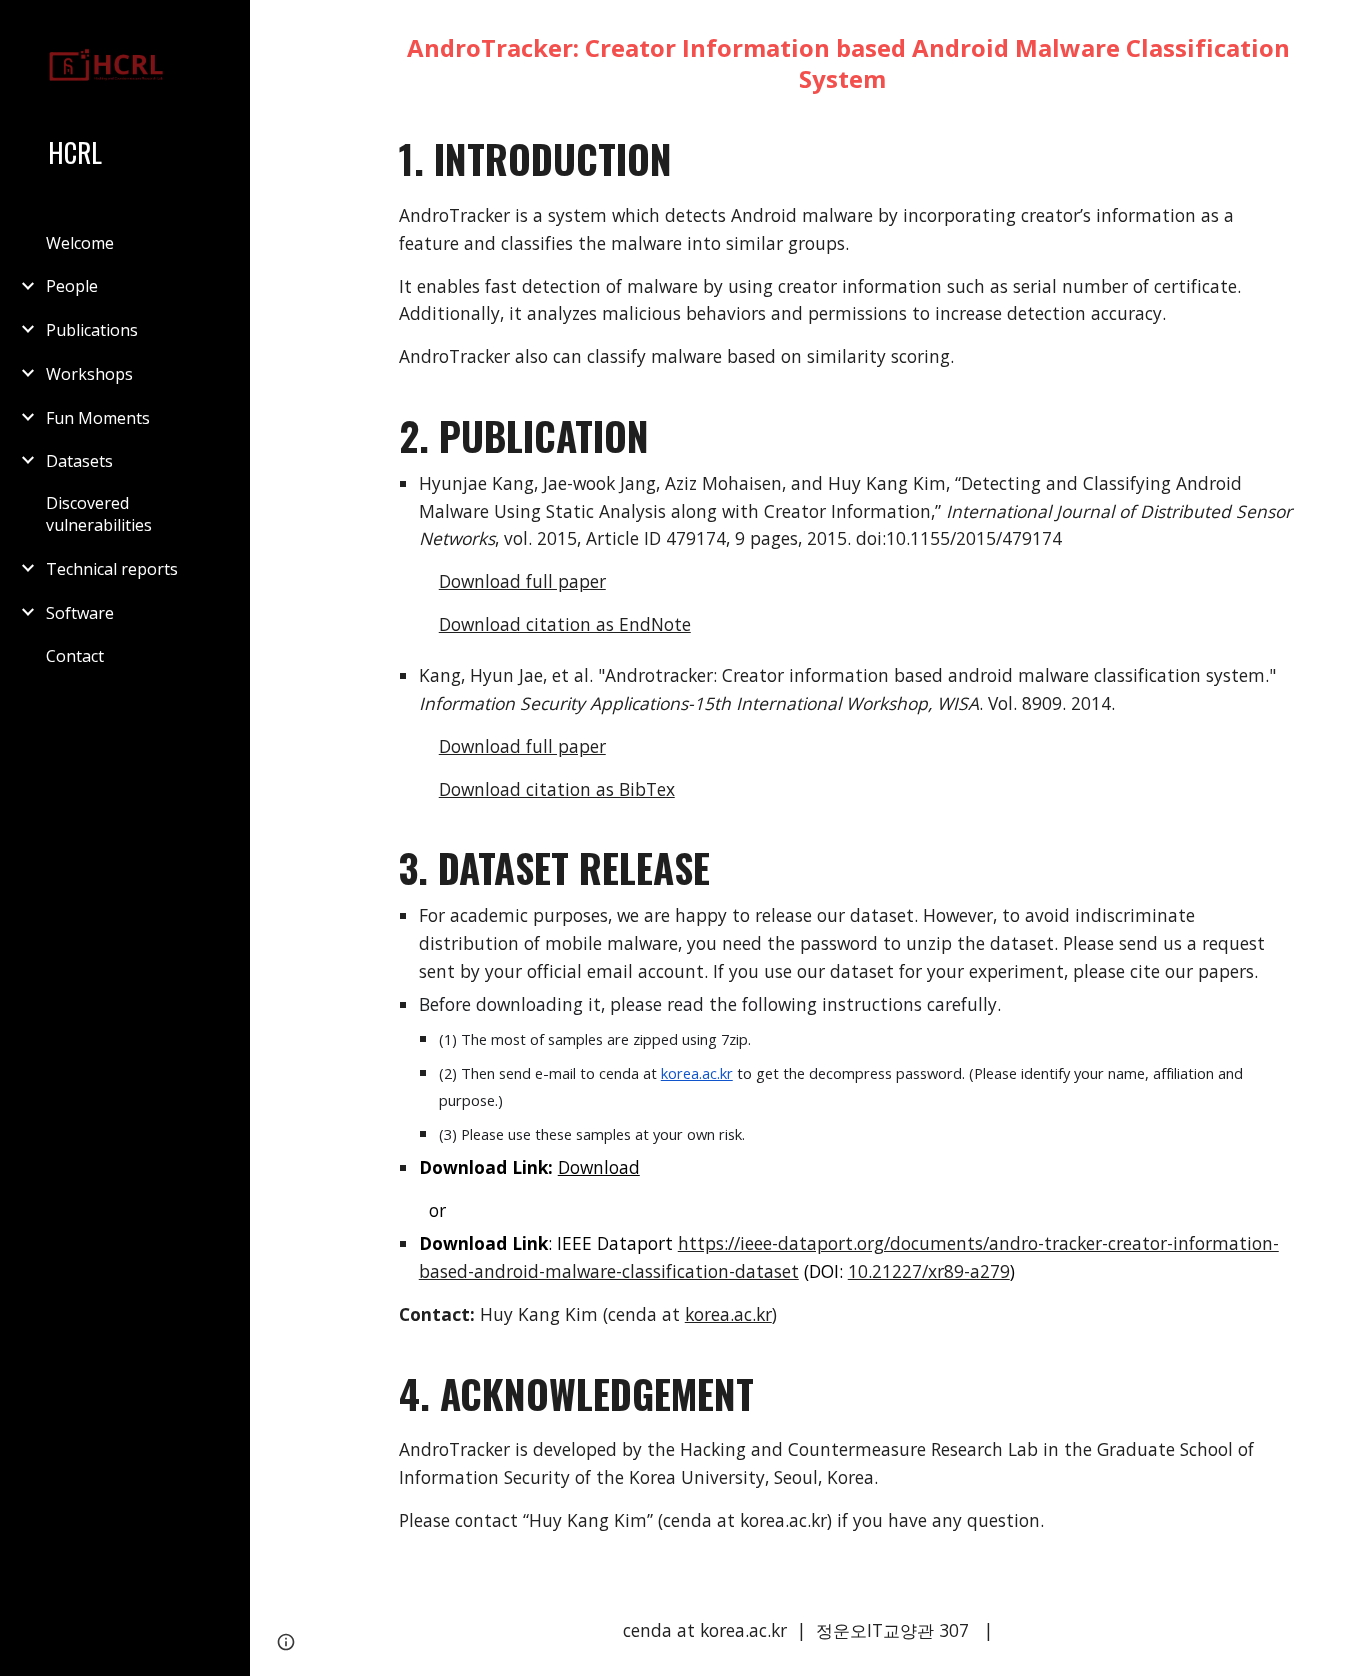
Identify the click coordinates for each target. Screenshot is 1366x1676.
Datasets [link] (79, 461)
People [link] (72, 286)
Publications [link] (92, 330)
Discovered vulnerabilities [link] (99, 514)
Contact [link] (75, 656)
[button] (1342, 28)
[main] (808, 792)
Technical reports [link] (112, 569)
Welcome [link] (80, 243)
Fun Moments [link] (98, 418)
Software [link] (80, 613)
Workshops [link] (89, 374)
